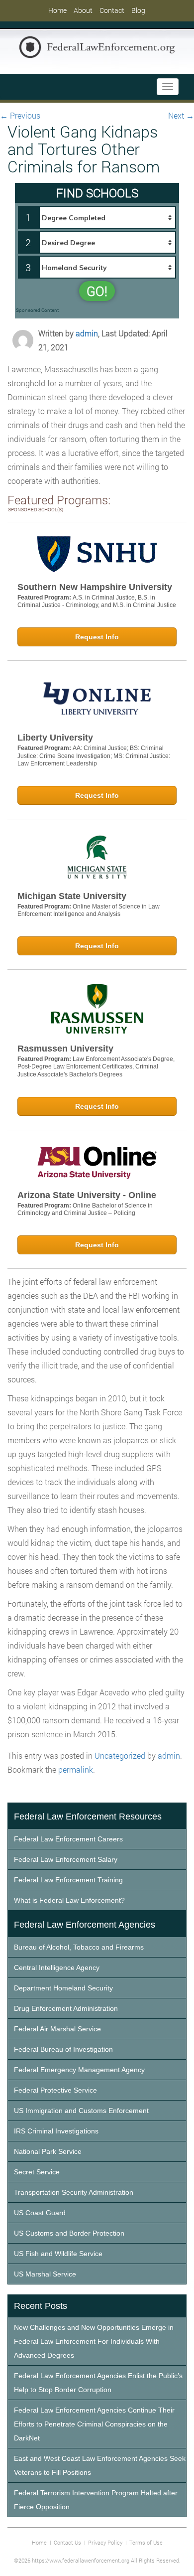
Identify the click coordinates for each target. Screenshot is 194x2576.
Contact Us (67, 2542)
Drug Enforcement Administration (66, 2008)
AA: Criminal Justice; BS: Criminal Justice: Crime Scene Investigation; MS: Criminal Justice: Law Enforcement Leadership (94, 756)
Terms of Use (146, 2542)
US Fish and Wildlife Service (58, 2254)
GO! (97, 291)
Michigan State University (72, 896)
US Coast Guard (40, 2213)
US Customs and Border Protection (69, 2233)
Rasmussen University (65, 1049)
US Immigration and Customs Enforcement (81, 2111)
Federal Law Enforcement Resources (88, 1817)
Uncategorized (120, 1755)
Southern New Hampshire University (95, 587)
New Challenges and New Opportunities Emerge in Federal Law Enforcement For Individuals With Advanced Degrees (94, 2341)
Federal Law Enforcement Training (68, 1880)
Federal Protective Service (55, 2090)
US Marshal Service (45, 2274)
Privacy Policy (105, 2542)
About (83, 10)
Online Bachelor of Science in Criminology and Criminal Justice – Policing (85, 1210)
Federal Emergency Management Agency (79, 2070)
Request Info (97, 637)
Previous (20, 115)
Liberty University (55, 738)
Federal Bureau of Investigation (63, 2049)
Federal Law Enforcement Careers (68, 1839)
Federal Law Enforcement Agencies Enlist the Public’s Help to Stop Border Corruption (98, 2383)
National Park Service (48, 2151)
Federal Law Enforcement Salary (66, 1859)
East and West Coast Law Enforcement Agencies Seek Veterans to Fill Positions (100, 2465)
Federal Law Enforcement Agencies (85, 1925)
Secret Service (37, 2172)
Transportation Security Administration (74, 2192)
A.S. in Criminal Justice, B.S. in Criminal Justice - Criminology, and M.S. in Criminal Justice (97, 602)
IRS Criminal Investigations (56, 2131)
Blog (138, 10)
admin (87, 333)
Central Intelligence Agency (57, 1968)
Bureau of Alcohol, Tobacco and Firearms (79, 1947)
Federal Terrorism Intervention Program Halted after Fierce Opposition (96, 2500)
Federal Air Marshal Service (57, 2029)
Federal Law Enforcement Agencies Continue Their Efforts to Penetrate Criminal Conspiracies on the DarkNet (94, 2424)
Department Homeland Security (63, 1988)
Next (181, 115)
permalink (76, 1769)
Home (57, 10)
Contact (112, 10)
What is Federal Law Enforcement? (69, 1900)
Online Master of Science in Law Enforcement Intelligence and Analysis (89, 910)
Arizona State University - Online (87, 1195)
